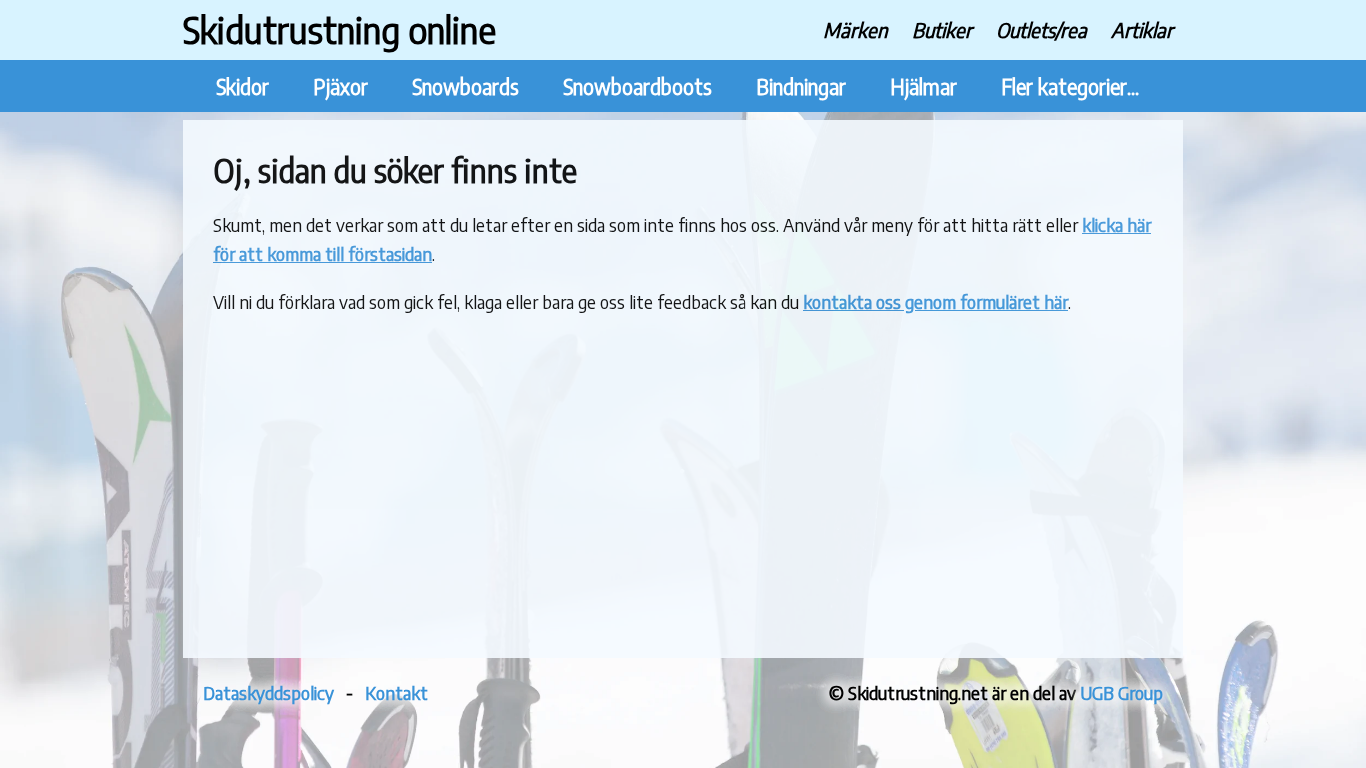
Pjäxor (340, 86)
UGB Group (1121, 692)
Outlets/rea (1041, 29)
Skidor (242, 86)
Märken (855, 29)
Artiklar (1142, 29)
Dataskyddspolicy (268, 692)
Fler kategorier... (1070, 86)
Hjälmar (923, 86)
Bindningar (801, 86)
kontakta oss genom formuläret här (935, 301)
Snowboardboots (637, 86)
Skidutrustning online (339, 29)
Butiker (942, 29)
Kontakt (396, 692)
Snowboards (465, 86)
